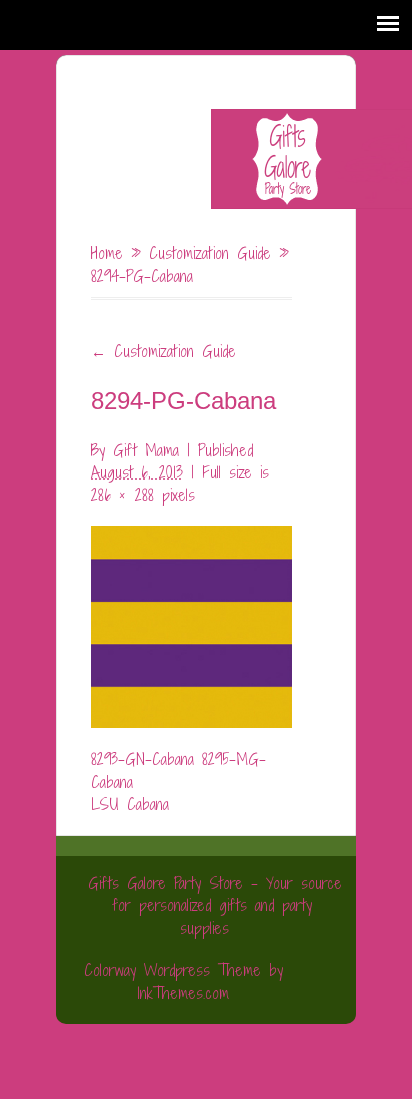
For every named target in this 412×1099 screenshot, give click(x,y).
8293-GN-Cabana (142, 759)
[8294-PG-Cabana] (191, 616)
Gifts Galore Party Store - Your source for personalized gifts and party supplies (215, 905)
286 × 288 (122, 495)
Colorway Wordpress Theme (172, 970)
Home (107, 253)
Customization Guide (210, 253)
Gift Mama (146, 450)
